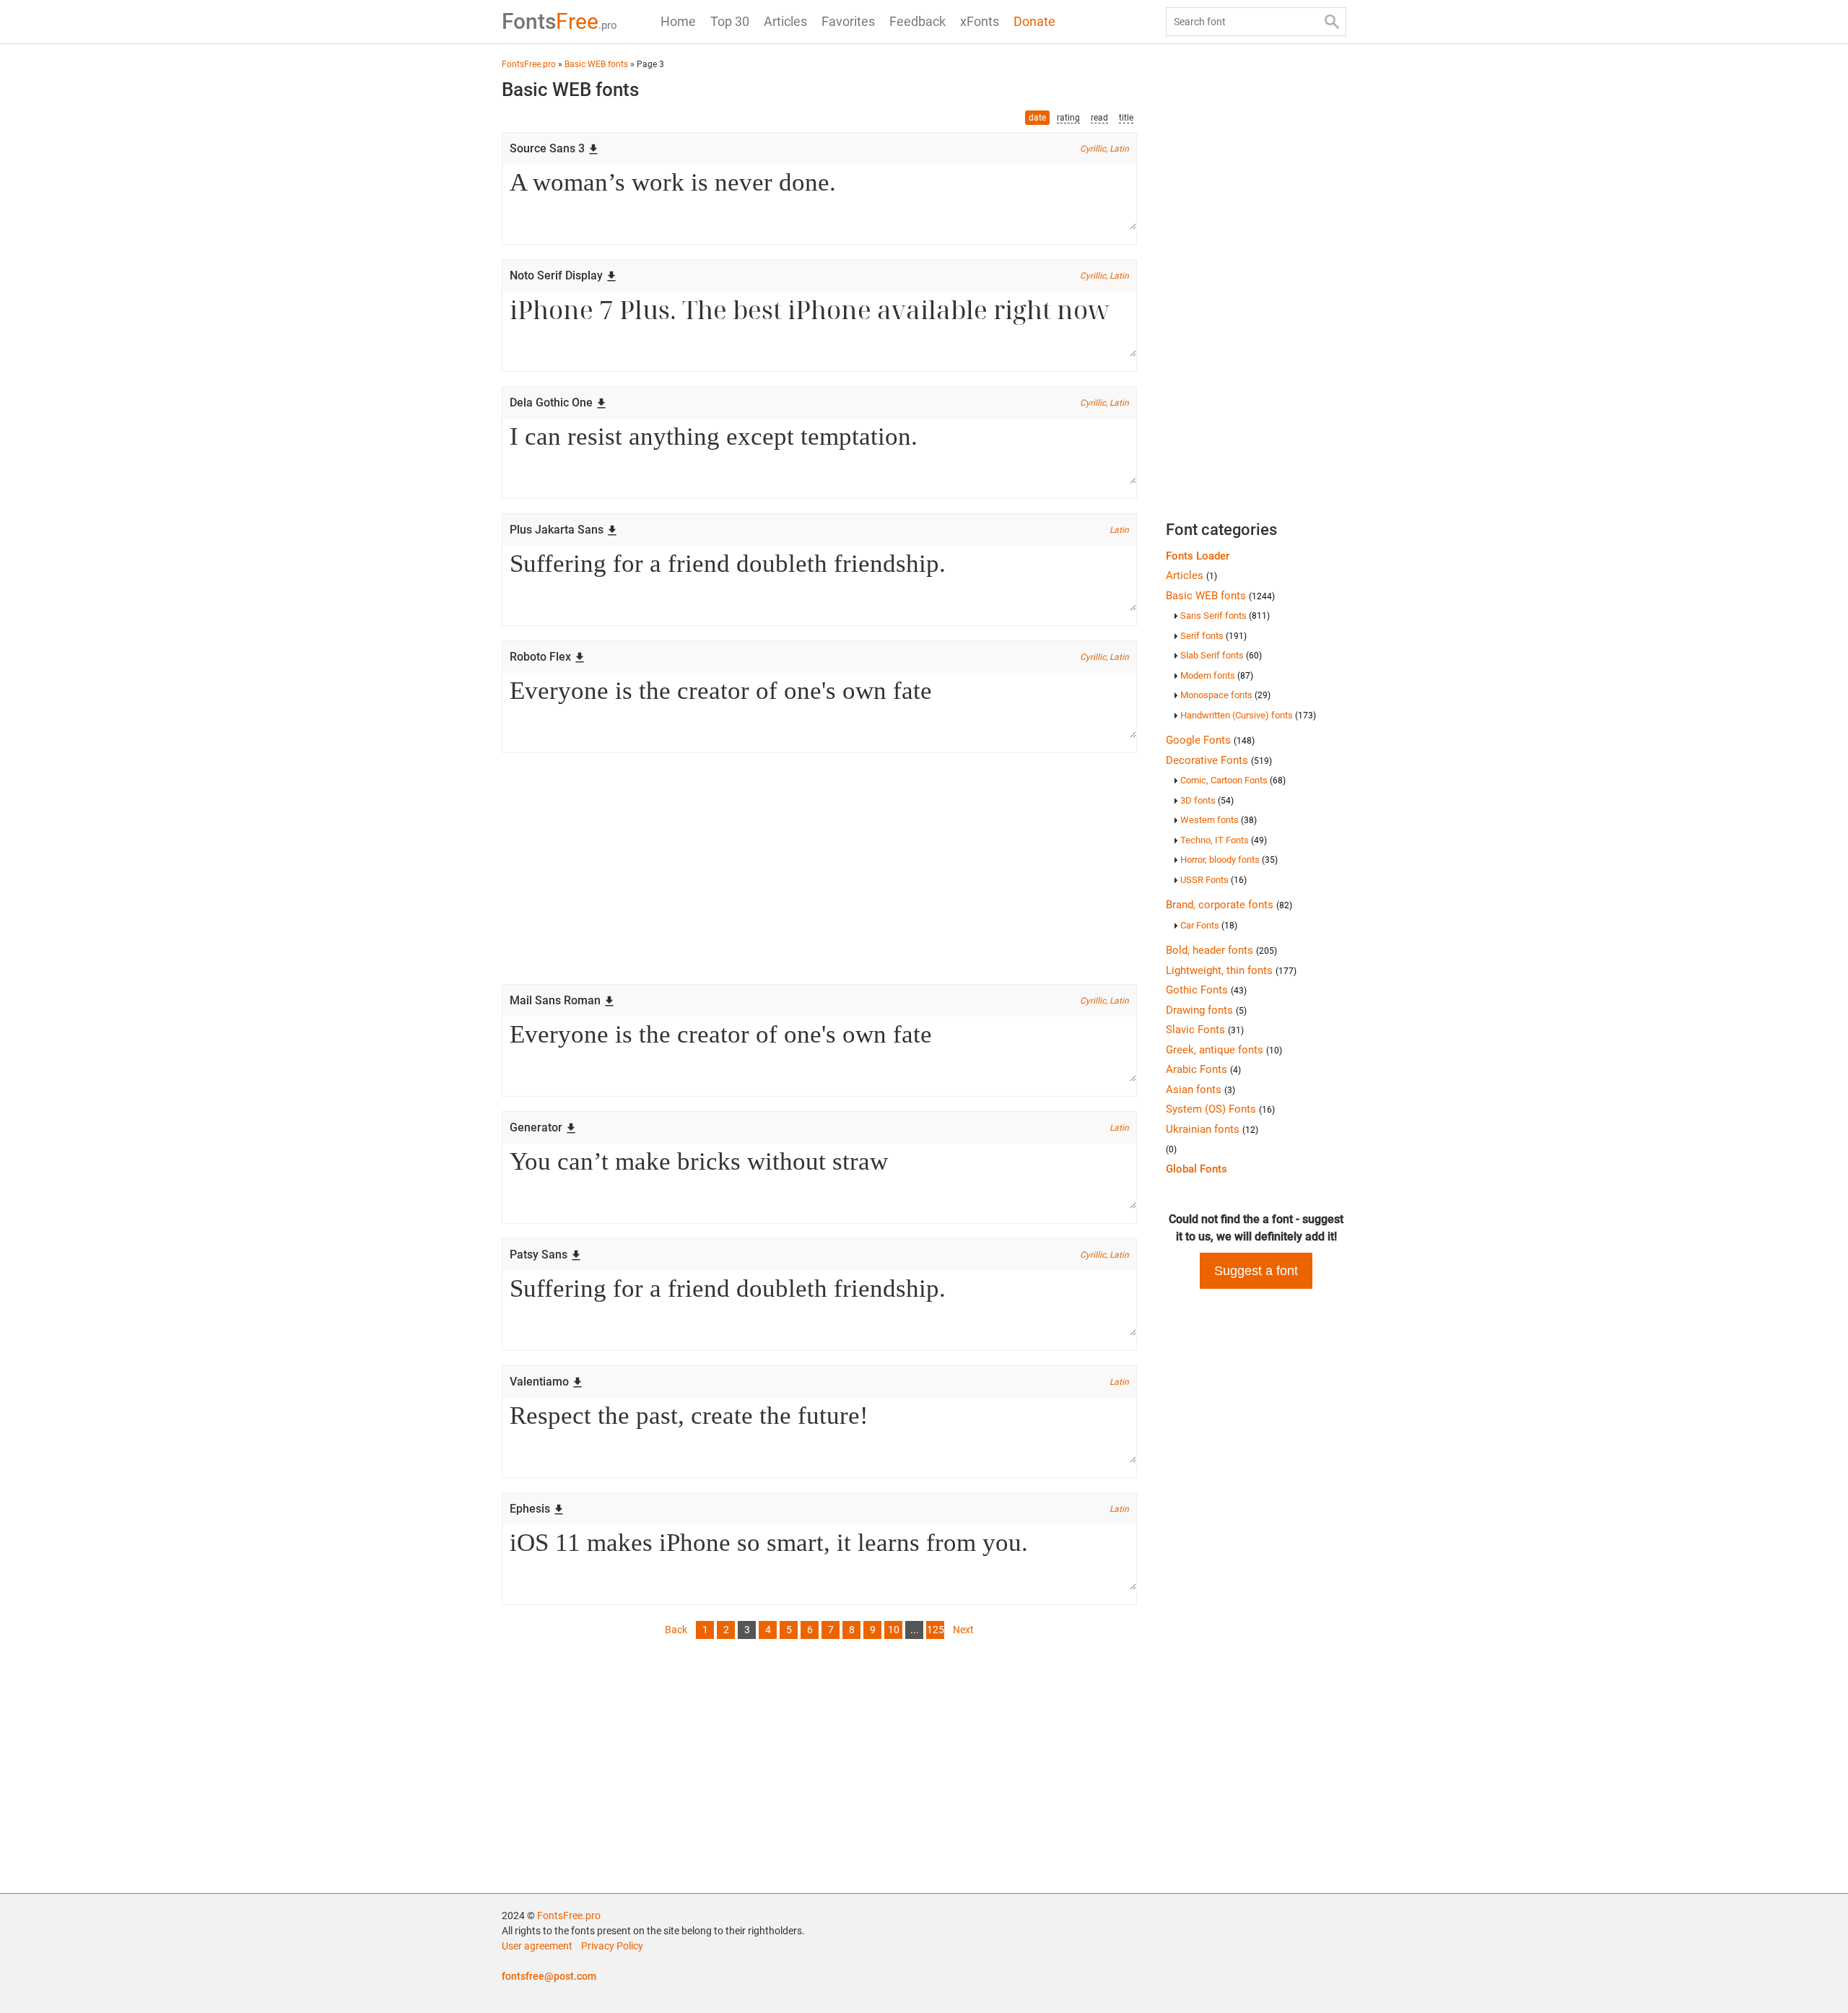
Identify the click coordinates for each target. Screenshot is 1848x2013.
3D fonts (1207, 800)
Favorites (848, 21)
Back (676, 1630)
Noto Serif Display (556, 275)
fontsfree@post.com (549, 1976)
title (1126, 118)
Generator (536, 1127)
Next (963, 1630)
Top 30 (730, 21)
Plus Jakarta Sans (557, 530)
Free (559, 21)
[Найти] (1332, 22)
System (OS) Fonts (1220, 1109)
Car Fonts (1209, 925)
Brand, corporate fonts (1229, 905)
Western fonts (1219, 820)
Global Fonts (1197, 1169)
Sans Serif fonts (1225, 616)
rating (1068, 118)
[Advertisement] (819, 869)
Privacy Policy (612, 1946)
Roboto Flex (540, 657)
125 (936, 1630)
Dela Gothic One (551, 403)
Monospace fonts (1225, 695)
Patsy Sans (539, 1255)
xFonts (980, 21)
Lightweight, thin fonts (1231, 970)
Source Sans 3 (547, 148)
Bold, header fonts (1221, 950)
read (1099, 118)
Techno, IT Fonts (1224, 840)
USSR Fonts (1213, 880)
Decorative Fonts (1219, 760)
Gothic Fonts (1206, 990)
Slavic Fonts (1205, 1030)
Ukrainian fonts (1212, 1129)
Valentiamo (539, 1382)
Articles (785, 21)
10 (894, 1630)
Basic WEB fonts (1220, 596)
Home (678, 21)
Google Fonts (1210, 740)
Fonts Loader (1198, 556)
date (1037, 118)
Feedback (918, 21)
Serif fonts (1213, 636)
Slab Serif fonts (1221, 655)
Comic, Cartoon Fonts (1233, 780)
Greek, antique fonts (1224, 1050)
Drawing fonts (1206, 1010)
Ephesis (530, 1509)
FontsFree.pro (569, 1916)
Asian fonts (1200, 1090)
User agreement (537, 1946)
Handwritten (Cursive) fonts (1248, 715)
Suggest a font (1256, 1271)
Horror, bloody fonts (1229, 860)
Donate (1034, 21)
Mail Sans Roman (555, 1000)
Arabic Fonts (1203, 1069)
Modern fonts (1217, 675)
